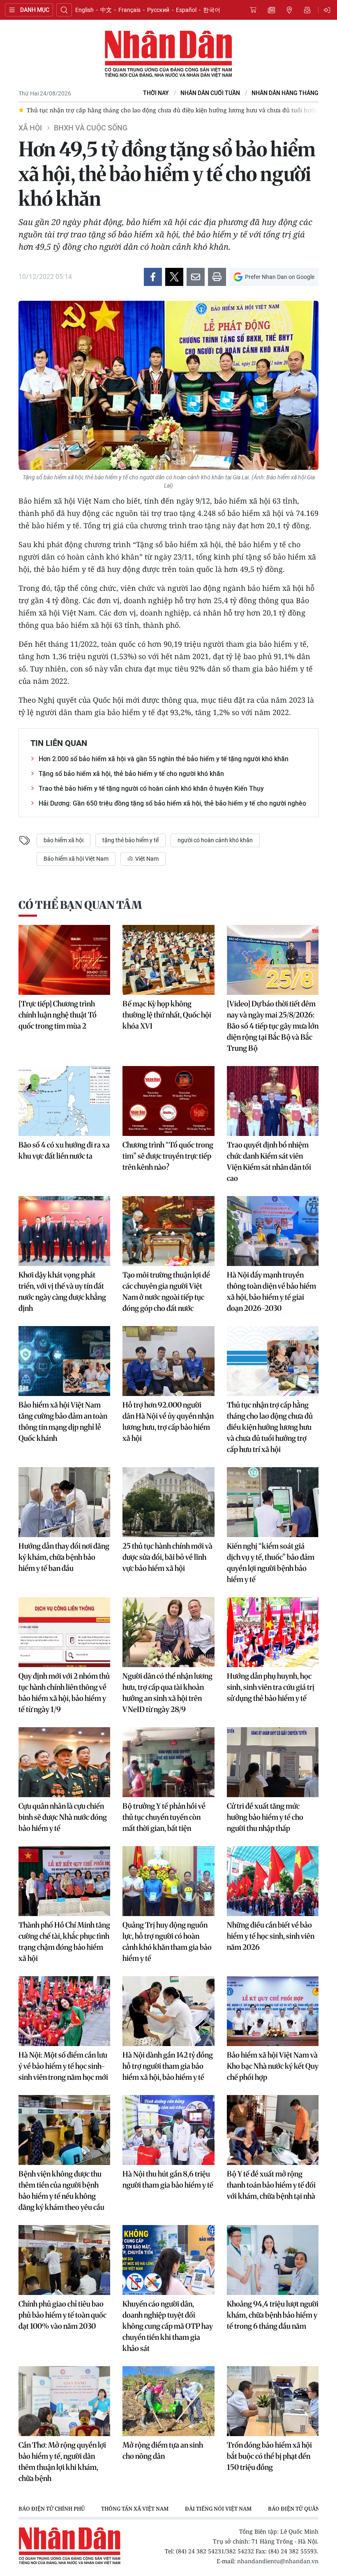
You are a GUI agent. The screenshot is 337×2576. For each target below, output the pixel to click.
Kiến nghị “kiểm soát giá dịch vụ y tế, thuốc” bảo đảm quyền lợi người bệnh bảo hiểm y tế (271, 1563)
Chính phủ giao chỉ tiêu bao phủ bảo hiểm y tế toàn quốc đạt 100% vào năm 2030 (62, 2315)
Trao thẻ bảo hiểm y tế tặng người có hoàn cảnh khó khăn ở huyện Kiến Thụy (151, 789)
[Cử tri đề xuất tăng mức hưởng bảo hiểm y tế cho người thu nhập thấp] (273, 1762)
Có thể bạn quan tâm (80, 905)
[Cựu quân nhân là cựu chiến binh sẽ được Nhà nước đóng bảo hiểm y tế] (64, 1762)
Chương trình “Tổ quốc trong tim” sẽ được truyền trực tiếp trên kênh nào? (168, 1156)
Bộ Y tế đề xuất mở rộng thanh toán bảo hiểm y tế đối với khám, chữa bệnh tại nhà (271, 2185)
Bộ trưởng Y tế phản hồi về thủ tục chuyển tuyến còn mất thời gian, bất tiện (164, 1817)
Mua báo (253, 10)
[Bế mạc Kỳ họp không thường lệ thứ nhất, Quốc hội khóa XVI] (168, 960)
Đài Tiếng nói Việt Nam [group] (218, 2509)
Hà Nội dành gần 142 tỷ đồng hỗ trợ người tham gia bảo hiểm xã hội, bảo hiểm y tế (168, 2066)
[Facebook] (153, 277)
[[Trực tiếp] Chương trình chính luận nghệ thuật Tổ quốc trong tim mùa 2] (64, 960)
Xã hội (30, 128)
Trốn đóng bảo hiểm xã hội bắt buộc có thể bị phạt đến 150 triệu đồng (269, 2456)
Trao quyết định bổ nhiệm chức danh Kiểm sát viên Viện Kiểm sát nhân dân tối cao (269, 1161)
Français (129, 10)
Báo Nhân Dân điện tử (168, 54)
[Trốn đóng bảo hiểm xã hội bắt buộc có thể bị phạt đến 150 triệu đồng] (273, 2401)
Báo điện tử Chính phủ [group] (52, 2509)
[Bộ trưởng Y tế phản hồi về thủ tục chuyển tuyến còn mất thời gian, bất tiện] (168, 1762)
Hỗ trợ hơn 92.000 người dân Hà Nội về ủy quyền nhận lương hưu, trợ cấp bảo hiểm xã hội (168, 1422)
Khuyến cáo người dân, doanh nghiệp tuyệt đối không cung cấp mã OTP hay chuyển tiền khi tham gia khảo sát (168, 2326)
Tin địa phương (289, 10)
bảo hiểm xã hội (63, 840)
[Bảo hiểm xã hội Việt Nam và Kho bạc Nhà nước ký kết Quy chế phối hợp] (273, 2011)
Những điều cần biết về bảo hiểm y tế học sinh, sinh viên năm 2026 (271, 1936)
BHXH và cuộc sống (91, 128)
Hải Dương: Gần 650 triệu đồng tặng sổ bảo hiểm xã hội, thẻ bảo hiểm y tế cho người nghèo (172, 803)
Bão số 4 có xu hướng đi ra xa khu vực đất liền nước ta (64, 1150)
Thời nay (156, 93)
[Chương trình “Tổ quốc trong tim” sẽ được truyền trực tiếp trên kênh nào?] (168, 1101)
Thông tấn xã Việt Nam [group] (135, 2509)
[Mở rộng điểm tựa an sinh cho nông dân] (168, 2401)
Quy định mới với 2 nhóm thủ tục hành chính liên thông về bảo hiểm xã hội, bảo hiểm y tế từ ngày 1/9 (64, 1693)
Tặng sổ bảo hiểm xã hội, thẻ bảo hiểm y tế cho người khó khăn (131, 774)
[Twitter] (174, 277)
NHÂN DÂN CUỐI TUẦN (210, 93)
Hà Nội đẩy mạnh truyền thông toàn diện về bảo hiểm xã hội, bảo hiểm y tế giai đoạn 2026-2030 (271, 1291)
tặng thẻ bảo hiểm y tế (130, 840)
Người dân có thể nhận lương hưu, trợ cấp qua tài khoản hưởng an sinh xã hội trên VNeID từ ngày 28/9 (167, 1693)
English (84, 10)
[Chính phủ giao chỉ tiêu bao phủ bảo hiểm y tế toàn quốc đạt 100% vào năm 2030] (64, 2260)
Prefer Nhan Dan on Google (280, 277)
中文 (106, 10)
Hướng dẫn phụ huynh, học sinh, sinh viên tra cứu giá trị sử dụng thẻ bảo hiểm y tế (271, 1687)
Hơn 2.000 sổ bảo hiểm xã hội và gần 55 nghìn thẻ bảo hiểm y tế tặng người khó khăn (164, 759)
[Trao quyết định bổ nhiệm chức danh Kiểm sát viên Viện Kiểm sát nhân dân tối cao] (273, 1101)
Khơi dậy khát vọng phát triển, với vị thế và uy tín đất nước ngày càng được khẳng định (62, 1291)
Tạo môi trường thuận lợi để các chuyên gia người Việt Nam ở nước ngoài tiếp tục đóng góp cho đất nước (166, 1291)
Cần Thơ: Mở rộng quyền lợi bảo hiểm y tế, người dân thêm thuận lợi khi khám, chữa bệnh (62, 2462)
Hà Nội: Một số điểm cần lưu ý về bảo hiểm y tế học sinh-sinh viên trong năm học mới (63, 2066)
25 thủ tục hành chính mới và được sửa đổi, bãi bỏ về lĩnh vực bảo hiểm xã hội (167, 1557)
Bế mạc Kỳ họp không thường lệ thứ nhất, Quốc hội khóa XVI (167, 1015)
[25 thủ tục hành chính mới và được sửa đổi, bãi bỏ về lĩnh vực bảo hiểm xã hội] (168, 1502)
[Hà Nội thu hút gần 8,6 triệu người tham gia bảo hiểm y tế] (168, 2130)
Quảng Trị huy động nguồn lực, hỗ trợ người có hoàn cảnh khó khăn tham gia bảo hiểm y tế (167, 1942)
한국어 (212, 10)
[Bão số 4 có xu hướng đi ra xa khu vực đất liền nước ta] (64, 1101)
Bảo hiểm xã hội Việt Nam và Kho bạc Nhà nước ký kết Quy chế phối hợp (273, 2066)
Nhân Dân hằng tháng (285, 93)
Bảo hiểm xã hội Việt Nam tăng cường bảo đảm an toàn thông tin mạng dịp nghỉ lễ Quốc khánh (63, 1422)
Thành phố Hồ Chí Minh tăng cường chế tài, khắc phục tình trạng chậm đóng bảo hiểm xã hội (64, 1942)
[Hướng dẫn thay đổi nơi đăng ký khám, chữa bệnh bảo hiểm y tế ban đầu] (64, 1502)
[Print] (217, 277)
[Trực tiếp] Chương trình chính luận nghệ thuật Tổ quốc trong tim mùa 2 (58, 1015)
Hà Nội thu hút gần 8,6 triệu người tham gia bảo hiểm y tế (168, 2179)
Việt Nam (146, 859)
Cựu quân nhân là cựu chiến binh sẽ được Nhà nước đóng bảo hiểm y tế (63, 1817)
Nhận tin (307, 10)
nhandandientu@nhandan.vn (278, 2561)
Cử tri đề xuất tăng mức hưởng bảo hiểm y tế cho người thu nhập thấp (265, 1817)
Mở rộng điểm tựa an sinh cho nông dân (163, 2451)
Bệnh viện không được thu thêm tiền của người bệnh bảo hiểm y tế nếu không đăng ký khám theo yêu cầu (61, 2190)
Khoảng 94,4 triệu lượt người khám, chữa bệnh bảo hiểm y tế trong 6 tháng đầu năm (273, 2315)
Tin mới (271, 10)
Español (186, 10)
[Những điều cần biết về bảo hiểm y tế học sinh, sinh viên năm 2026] (273, 1881)
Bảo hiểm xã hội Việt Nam (76, 859)
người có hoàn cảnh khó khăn (215, 840)
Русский (158, 10)
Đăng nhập (328, 10)
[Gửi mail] (196, 277)
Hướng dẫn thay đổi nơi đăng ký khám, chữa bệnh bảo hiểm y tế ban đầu (64, 1557)
